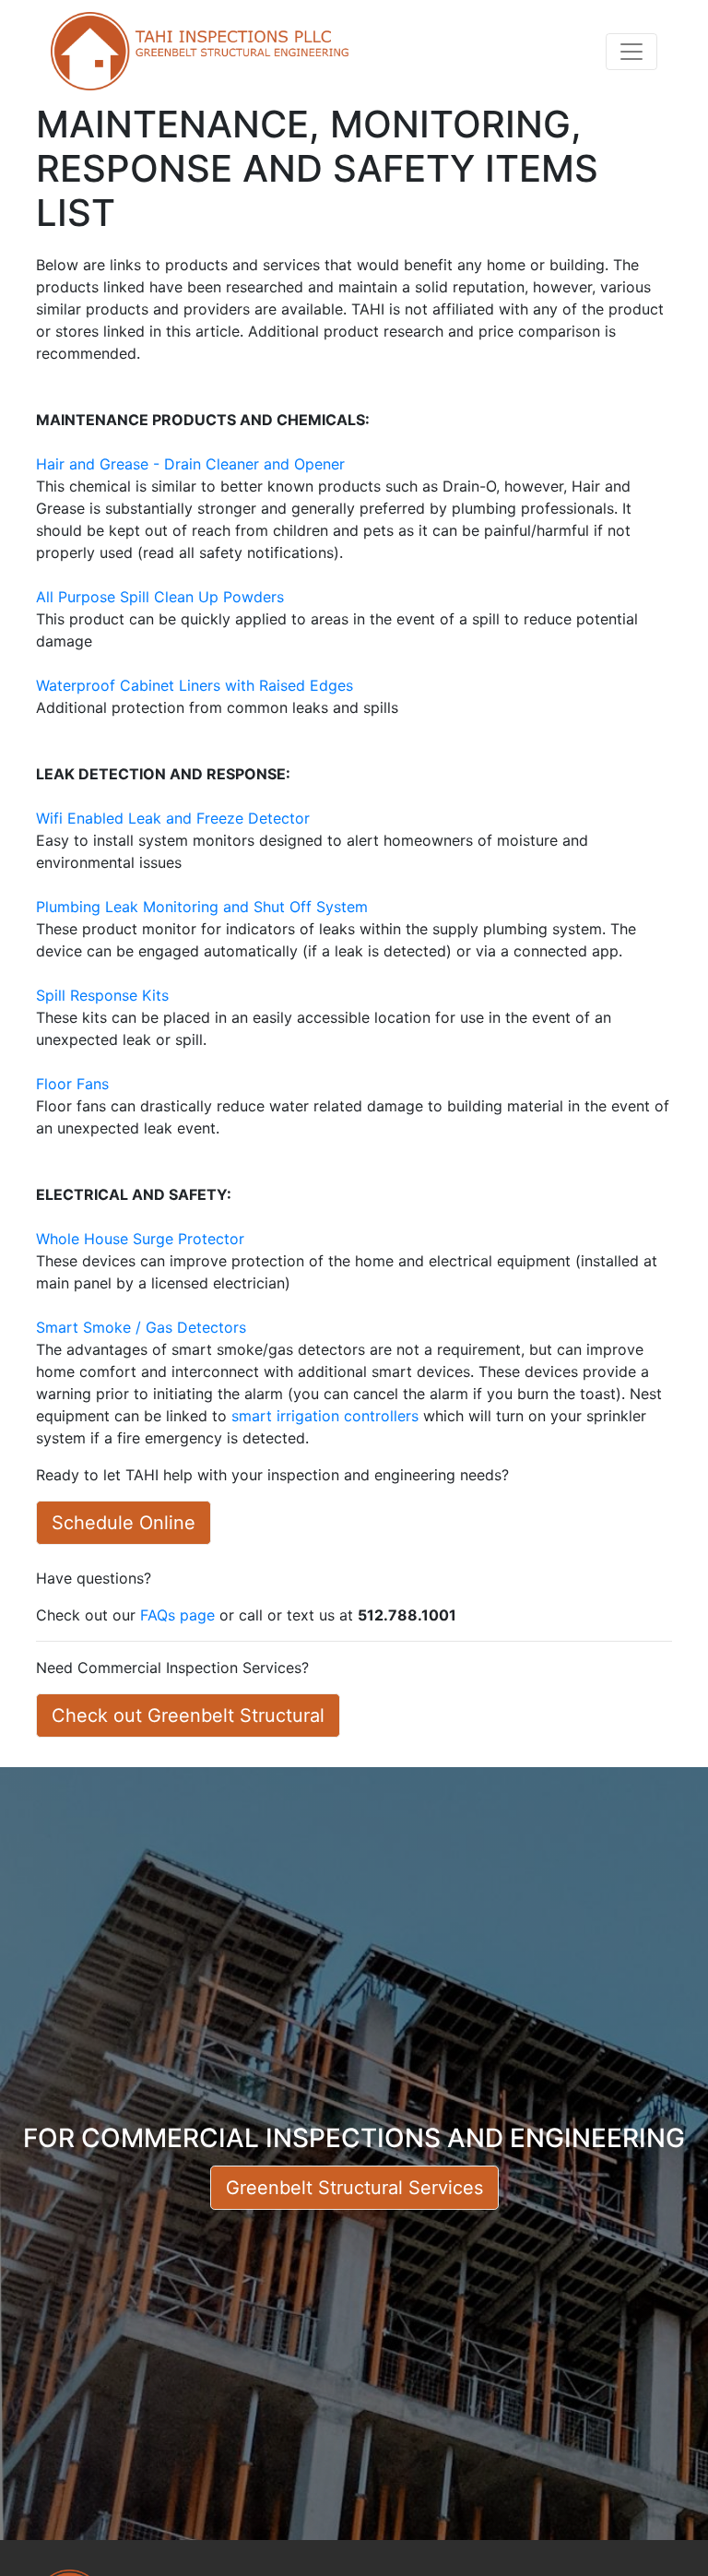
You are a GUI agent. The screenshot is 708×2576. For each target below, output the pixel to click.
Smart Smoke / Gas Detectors (141, 1327)
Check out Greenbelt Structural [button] (188, 1715)
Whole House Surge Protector (140, 1239)
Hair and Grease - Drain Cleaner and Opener (190, 464)
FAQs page (177, 1615)
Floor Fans (72, 1084)
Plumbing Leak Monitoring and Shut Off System (202, 907)
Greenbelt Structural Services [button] (354, 2188)
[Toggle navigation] (631, 52)
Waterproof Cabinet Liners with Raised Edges (195, 685)
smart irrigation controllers (325, 1416)
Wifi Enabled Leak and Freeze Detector (173, 818)
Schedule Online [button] (124, 1523)
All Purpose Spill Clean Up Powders (160, 597)
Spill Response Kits (102, 995)
